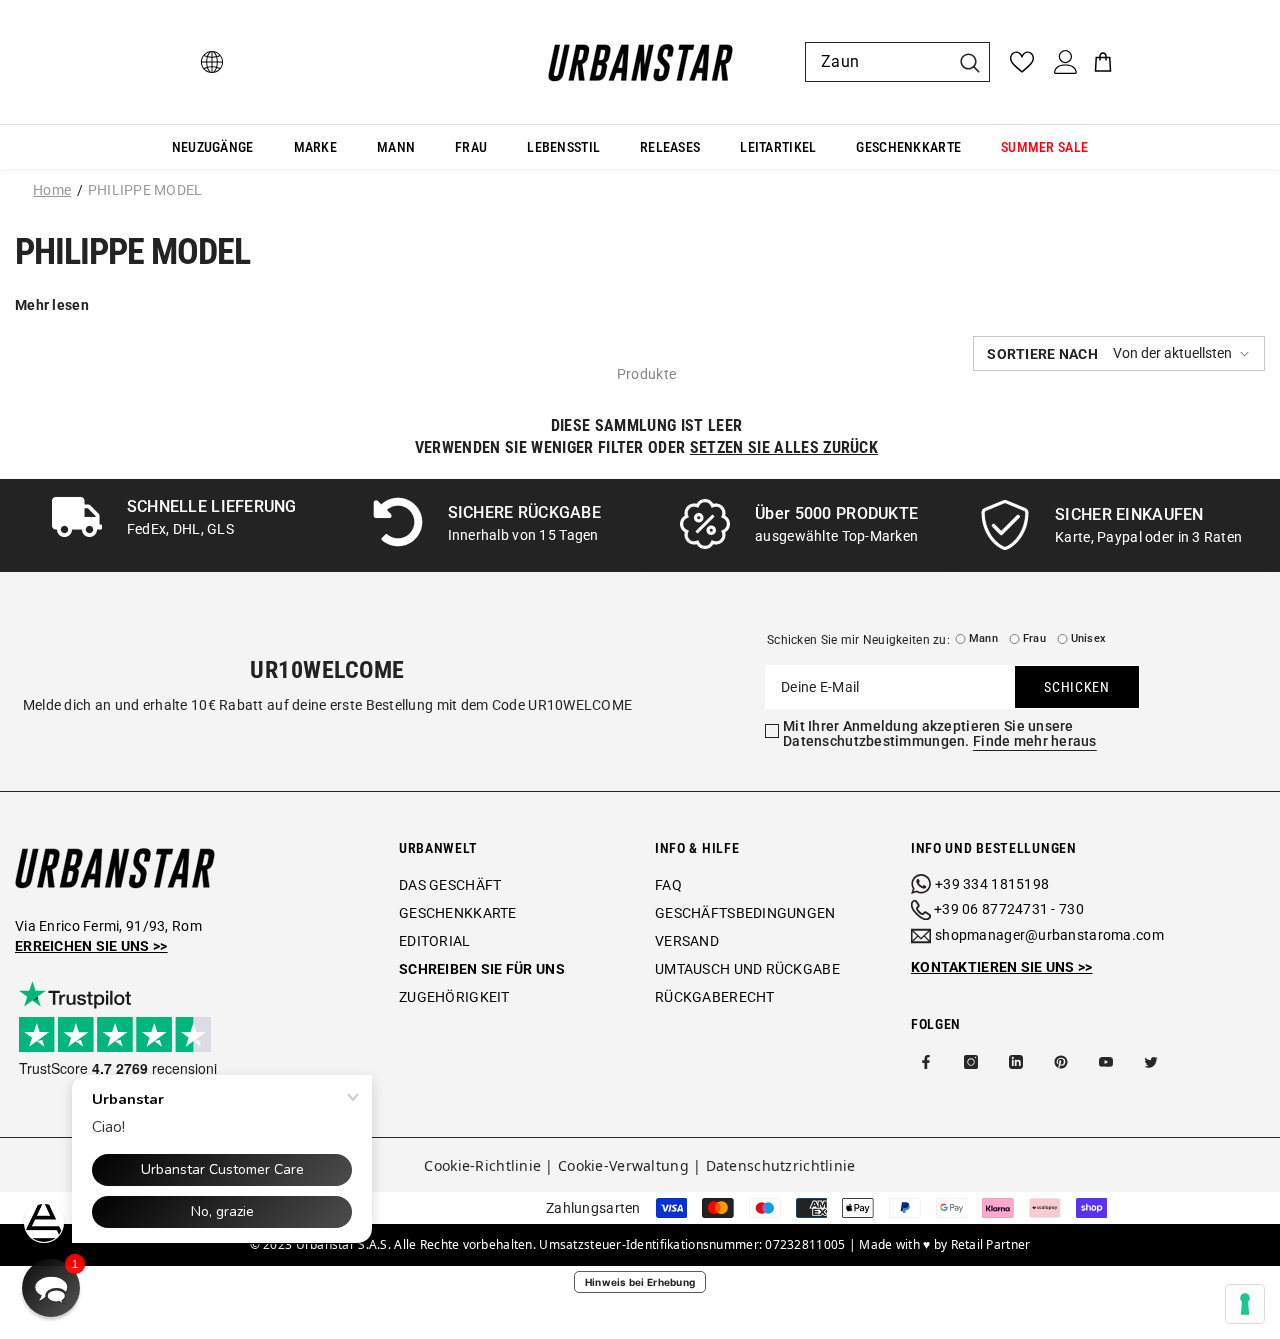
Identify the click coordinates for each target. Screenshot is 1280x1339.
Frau (1034, 638)
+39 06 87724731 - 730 (1009, 909)
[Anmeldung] (1066, 62)
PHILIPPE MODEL (145, 190)
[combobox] (877, 62)
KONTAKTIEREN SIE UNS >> (1001, 967)
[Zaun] (897, 62)
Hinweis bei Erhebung (640, 1282)
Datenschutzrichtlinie (781, 1165)
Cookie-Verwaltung (623, 1165)
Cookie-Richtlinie (482, 1165)
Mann (983, 638)
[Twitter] (1151, 1062)
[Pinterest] (1061, 1062)
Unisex (1088, 638)
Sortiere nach (1042, 354)
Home (52, 190)
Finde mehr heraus (1035, 741)
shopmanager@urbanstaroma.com (1049, 935)
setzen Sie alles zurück (784, 447)
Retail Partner (991, 1244)
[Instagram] (971, 1062)
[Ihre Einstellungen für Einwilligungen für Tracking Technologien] (1245, 1304)
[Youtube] (1106, 1062)
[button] (1119, 353)
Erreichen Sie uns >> (91, 946)
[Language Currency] (212, 62)
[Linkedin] (1016, 1062)
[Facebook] (926, 1062)
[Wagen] (1103, 62)
